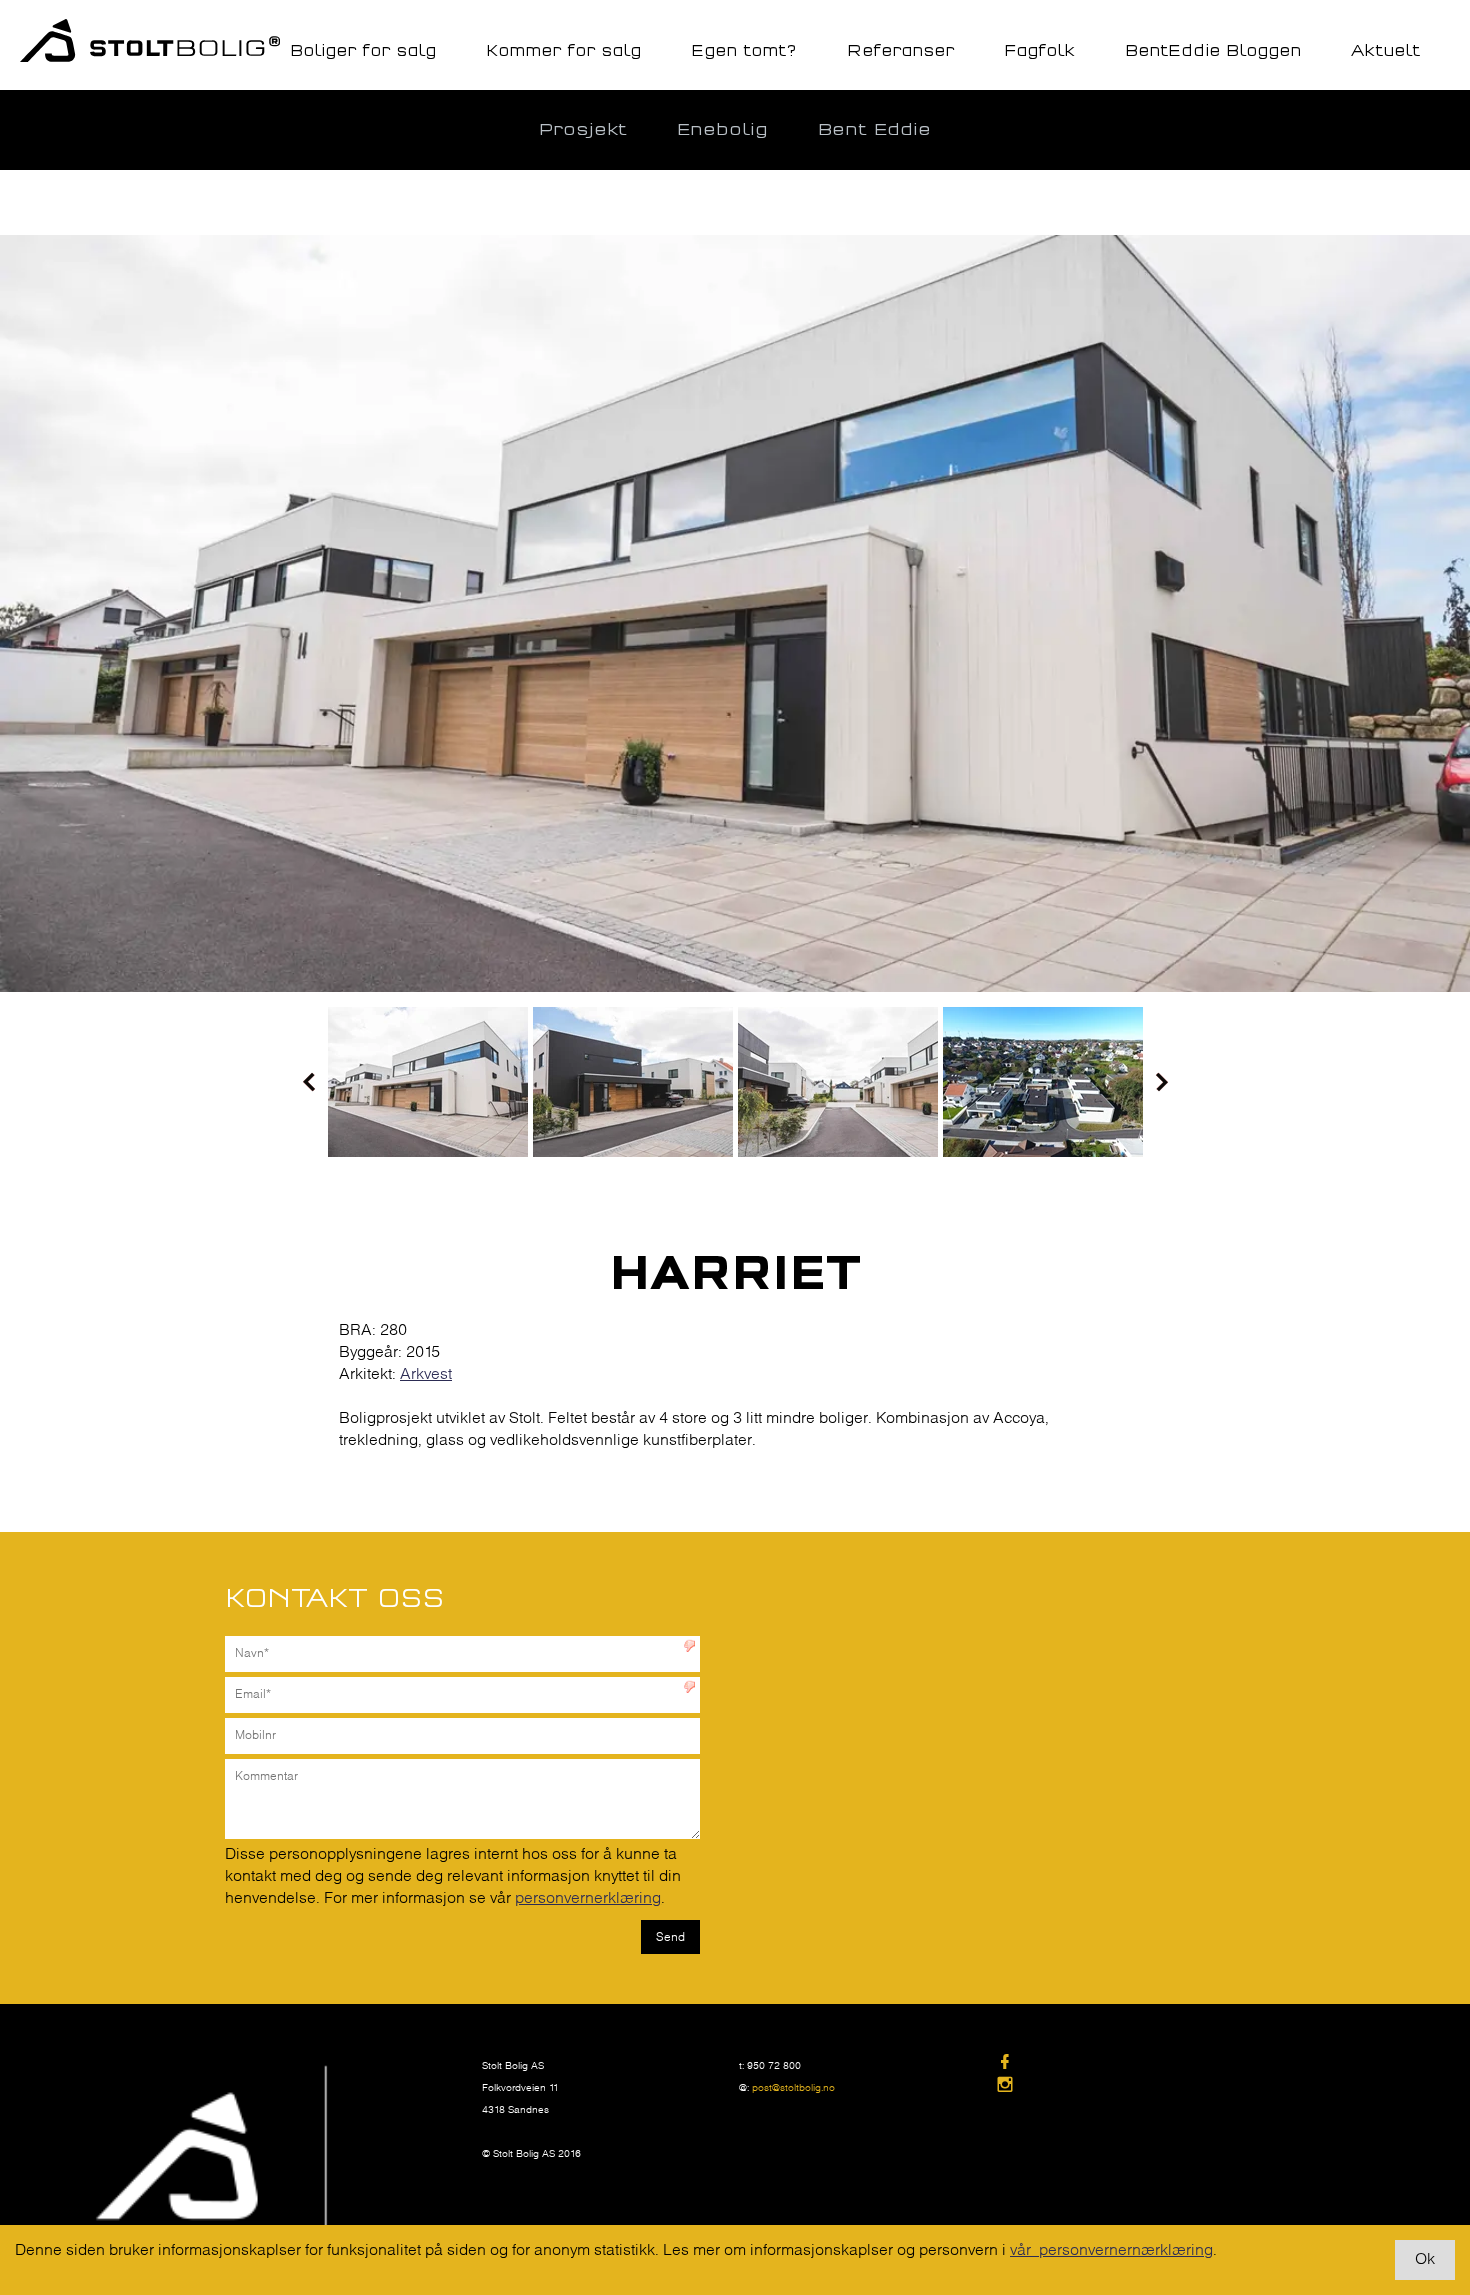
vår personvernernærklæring (1111, 2250)
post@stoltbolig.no (793, 2088)
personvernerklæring (588, 1898)
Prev (309, 1082)
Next (1162, 1082)
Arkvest (426, 1374)
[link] (1124, 2063)
